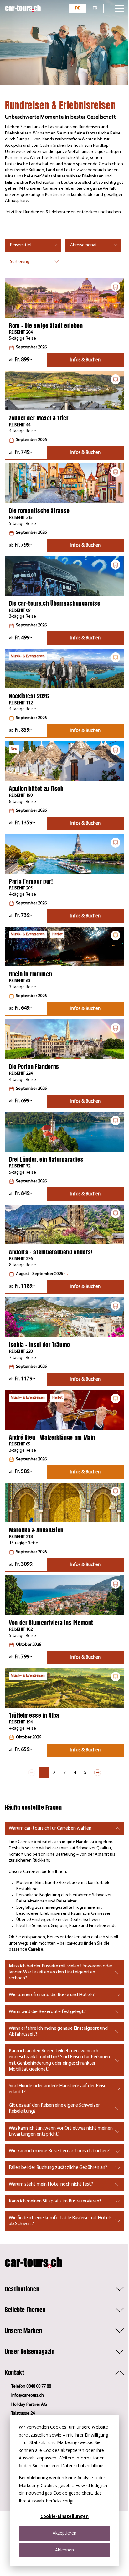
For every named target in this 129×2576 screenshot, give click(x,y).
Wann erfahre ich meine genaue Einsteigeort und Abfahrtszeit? (58, 2031)
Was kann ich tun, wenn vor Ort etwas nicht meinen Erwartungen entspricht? (61, 2131)
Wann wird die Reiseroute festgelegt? (47, 2012)
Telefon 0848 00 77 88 (31, 2386)
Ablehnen (64, 2550)
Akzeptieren (64, 2533)
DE (78, 8)
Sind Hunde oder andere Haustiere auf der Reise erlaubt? (58, 2089)
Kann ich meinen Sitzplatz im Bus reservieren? (55, 2201)
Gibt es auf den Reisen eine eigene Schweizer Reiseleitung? (54, 2108)
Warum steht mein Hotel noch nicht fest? (51, 2184)
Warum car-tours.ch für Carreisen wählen (50, 1828)
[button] (39, 1274)
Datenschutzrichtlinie (82, 2466)
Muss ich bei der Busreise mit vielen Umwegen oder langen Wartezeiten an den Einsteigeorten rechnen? (61, 1972)
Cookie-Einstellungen (64, 2516)
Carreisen (51, 189)
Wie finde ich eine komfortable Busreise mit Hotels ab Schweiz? (60, 2221)
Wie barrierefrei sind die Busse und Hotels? (52, 1995)
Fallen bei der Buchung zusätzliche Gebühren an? (58, 2168)
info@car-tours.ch (28, 2396)
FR (95, 8)
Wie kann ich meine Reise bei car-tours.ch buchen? (59, 2151)
